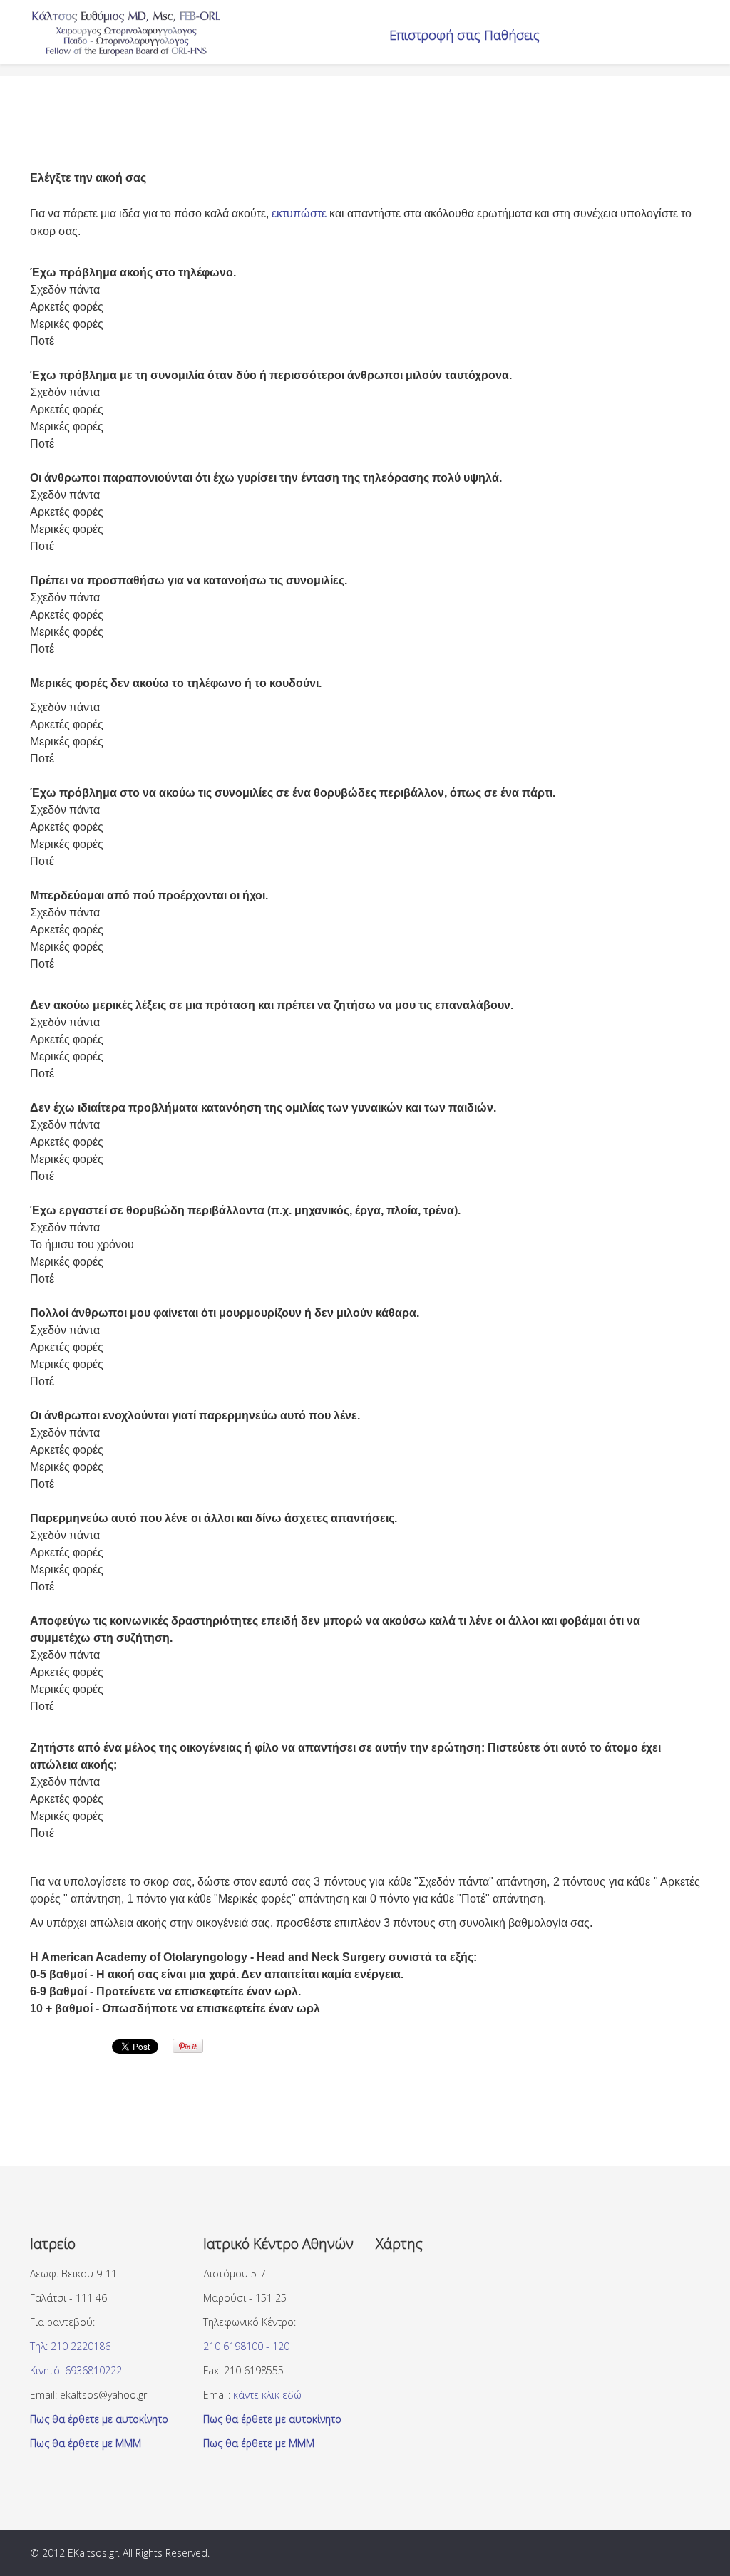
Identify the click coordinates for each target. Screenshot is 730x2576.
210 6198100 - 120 (246, 2346)
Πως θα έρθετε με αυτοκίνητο (99, 2419)
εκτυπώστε (299, 213)
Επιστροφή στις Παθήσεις (464, 35)
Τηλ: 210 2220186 (70, 2346)
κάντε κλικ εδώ (267, 2395)
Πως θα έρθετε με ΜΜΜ (86, 2443)
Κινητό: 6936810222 (76, 2370)
